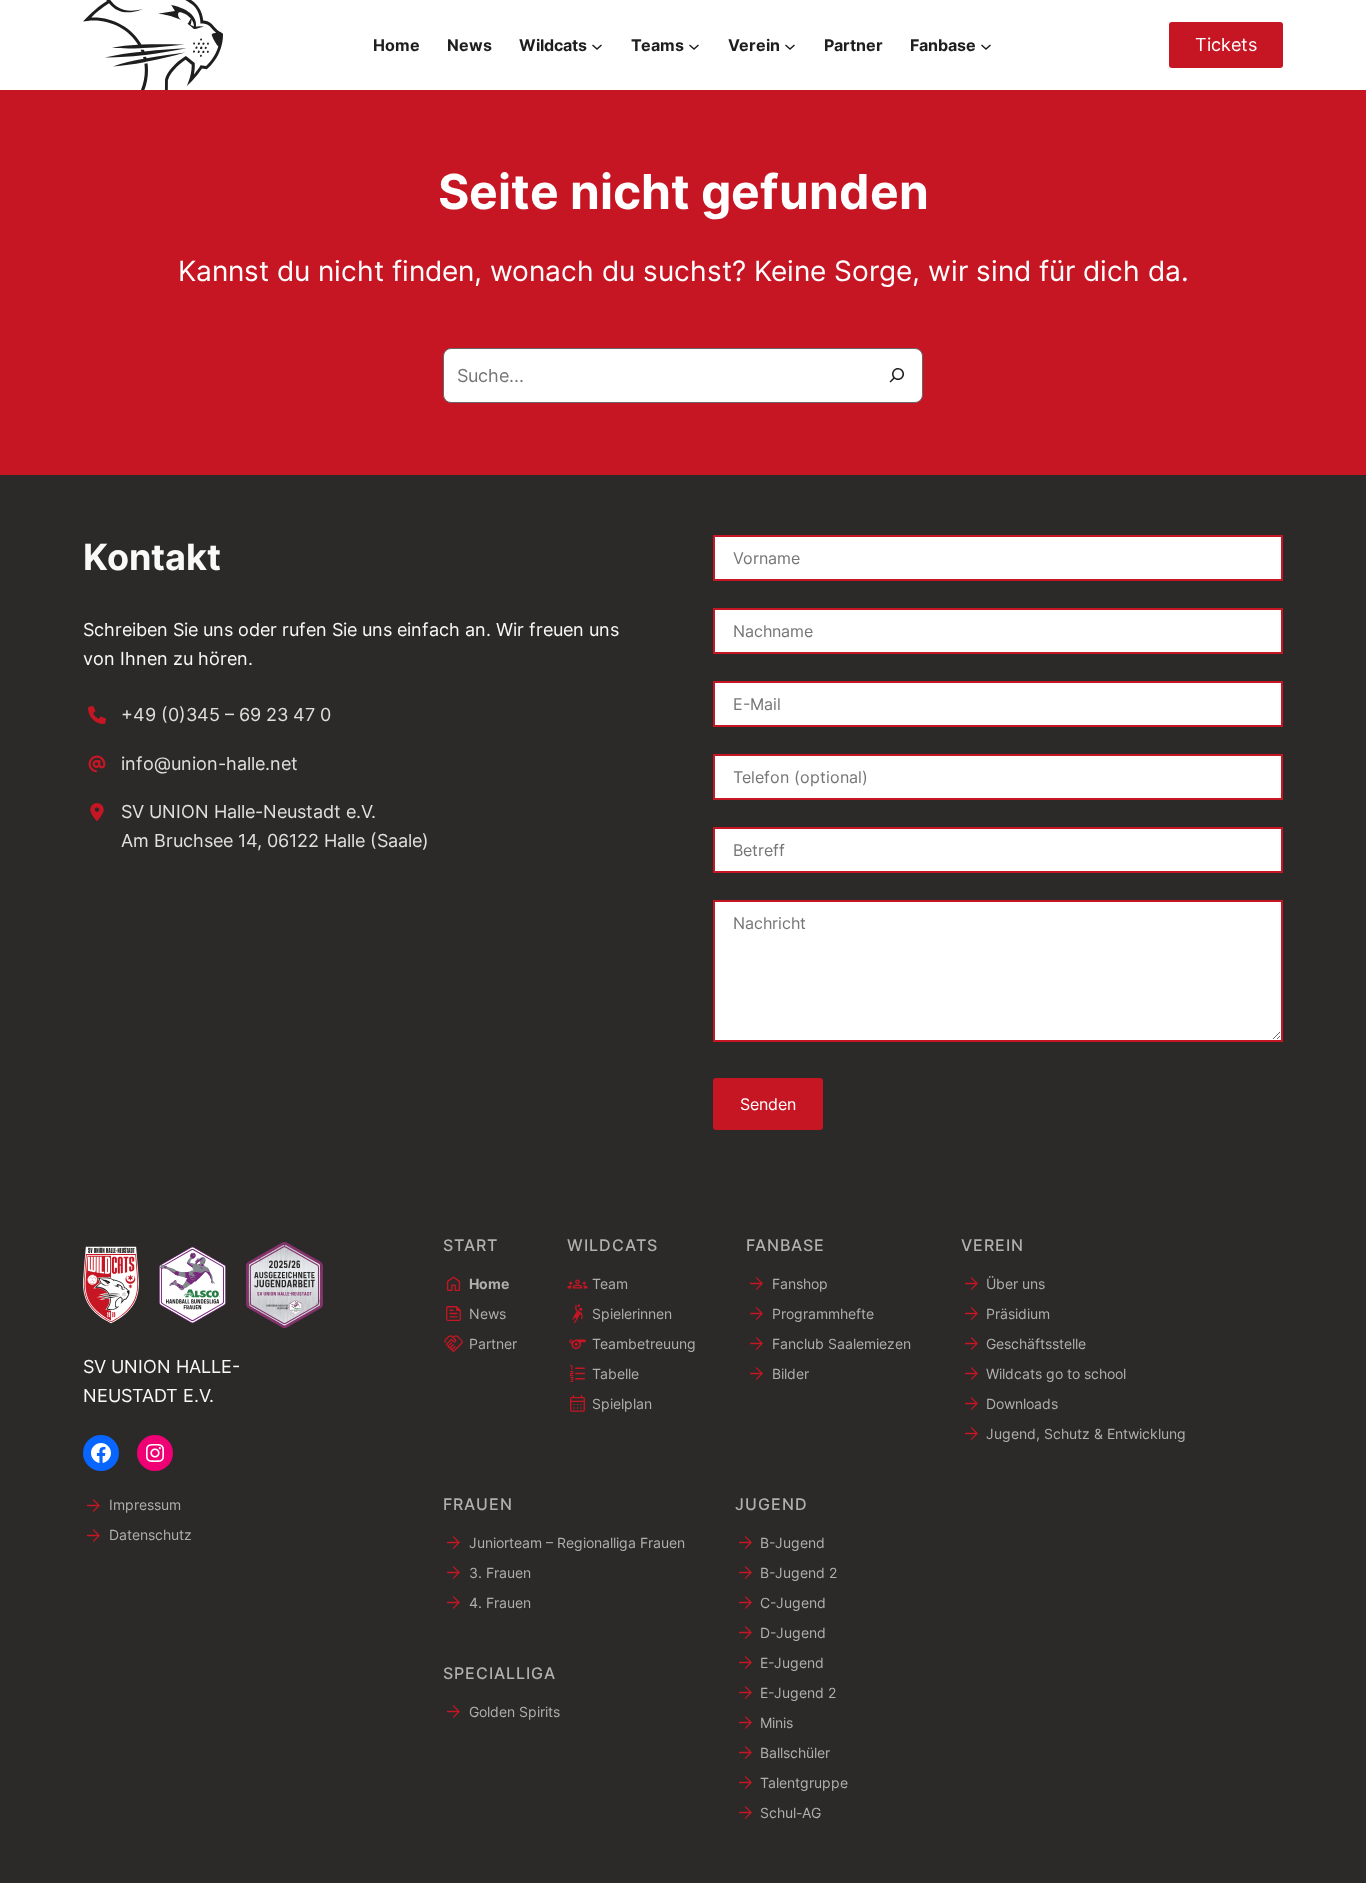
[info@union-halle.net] (190, 764)
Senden (768, 1104)
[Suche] (897, 375)
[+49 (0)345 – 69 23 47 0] (207, 715)
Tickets (1226, 44)
